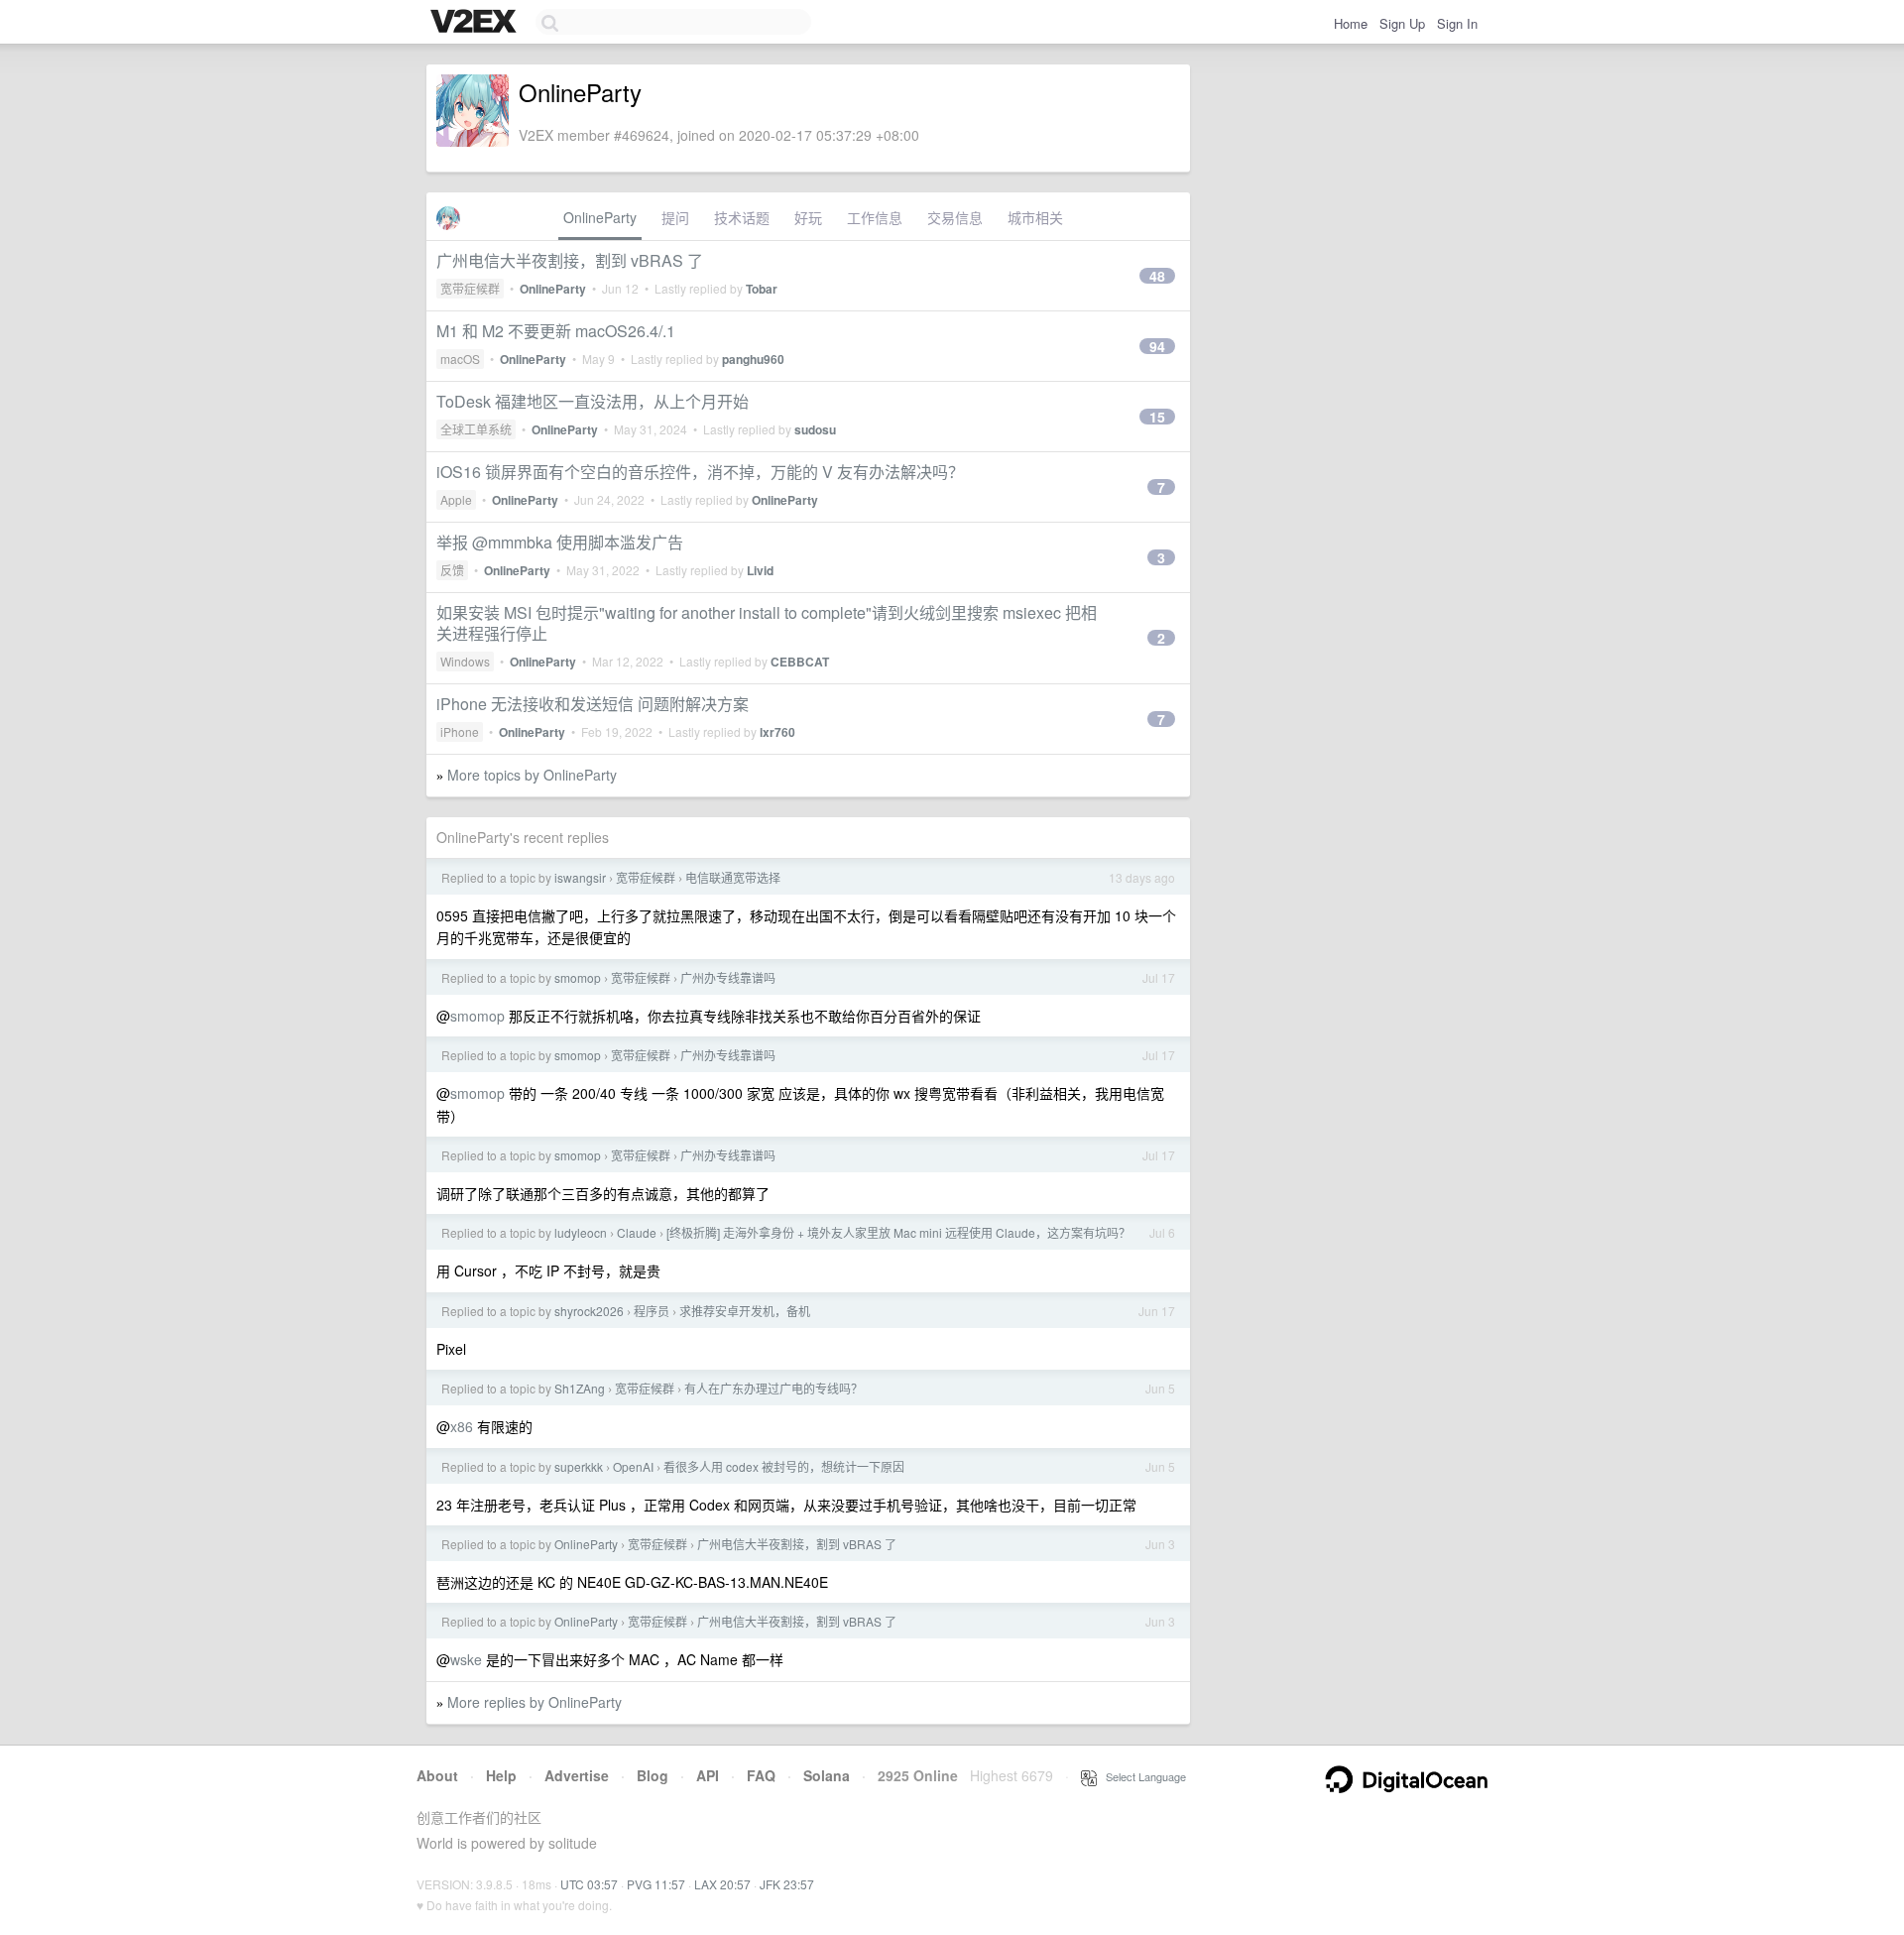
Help (501, 1775)
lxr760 (777, 732)
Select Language (1141, 1776)
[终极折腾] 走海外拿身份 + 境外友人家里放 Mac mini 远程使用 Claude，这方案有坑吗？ (898, 1232)
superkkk (579, 1466)
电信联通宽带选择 (733, 877)
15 (1157, 417)
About (437, 1775)
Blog (653, 1775)
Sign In (1457, 23)
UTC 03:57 (589, 1884)
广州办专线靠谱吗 (728, 977)
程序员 (652, 1311)
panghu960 (753, 359)
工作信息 (875, 217)
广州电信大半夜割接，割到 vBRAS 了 (570, 260)
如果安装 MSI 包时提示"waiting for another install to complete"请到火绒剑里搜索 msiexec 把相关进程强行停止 (767, 623)
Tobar (762, 289)
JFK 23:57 (787, 1884)
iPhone (460, 731)
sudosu (815, 429)
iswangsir (580, 877)
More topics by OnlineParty (532, 775)
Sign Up (1402, 23)
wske (466, 1659)
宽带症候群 (470, 288)
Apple (456, 499)
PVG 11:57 (656, 1884)
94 (1157, 346)
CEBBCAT (800, 662)
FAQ (761, 1775)
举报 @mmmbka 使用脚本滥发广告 (560, 542)
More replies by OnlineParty (535, 1702)
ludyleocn (581, 1232)
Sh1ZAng (580, 1388)
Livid (760, 570)
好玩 (808, 217)
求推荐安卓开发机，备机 (745, 1311)
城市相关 (1035, 217)
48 (1157, 276)
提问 (675, 217)
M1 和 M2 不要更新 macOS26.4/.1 (556, 331)
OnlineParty (600, 217)
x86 (462, 1426)
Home (1351, 23)
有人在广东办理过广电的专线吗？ (773, 1388)
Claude (637, 1232)
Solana (827, 1775)
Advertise (577, 1775)
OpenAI (633, 1466)
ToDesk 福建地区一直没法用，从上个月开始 (593, 401)
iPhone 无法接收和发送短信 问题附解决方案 (593, 704)
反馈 (452, 570)
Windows (465, 661)
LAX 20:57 (722, 1884)
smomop (578, 977)
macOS (460, 359)
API (708, 1775)
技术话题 (742, 217)
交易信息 (955, 217)
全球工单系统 (476, 429)
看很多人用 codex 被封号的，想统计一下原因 (784, 1466)
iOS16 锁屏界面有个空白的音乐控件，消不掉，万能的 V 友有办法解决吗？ (700, 472)
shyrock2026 (589, 1311)
